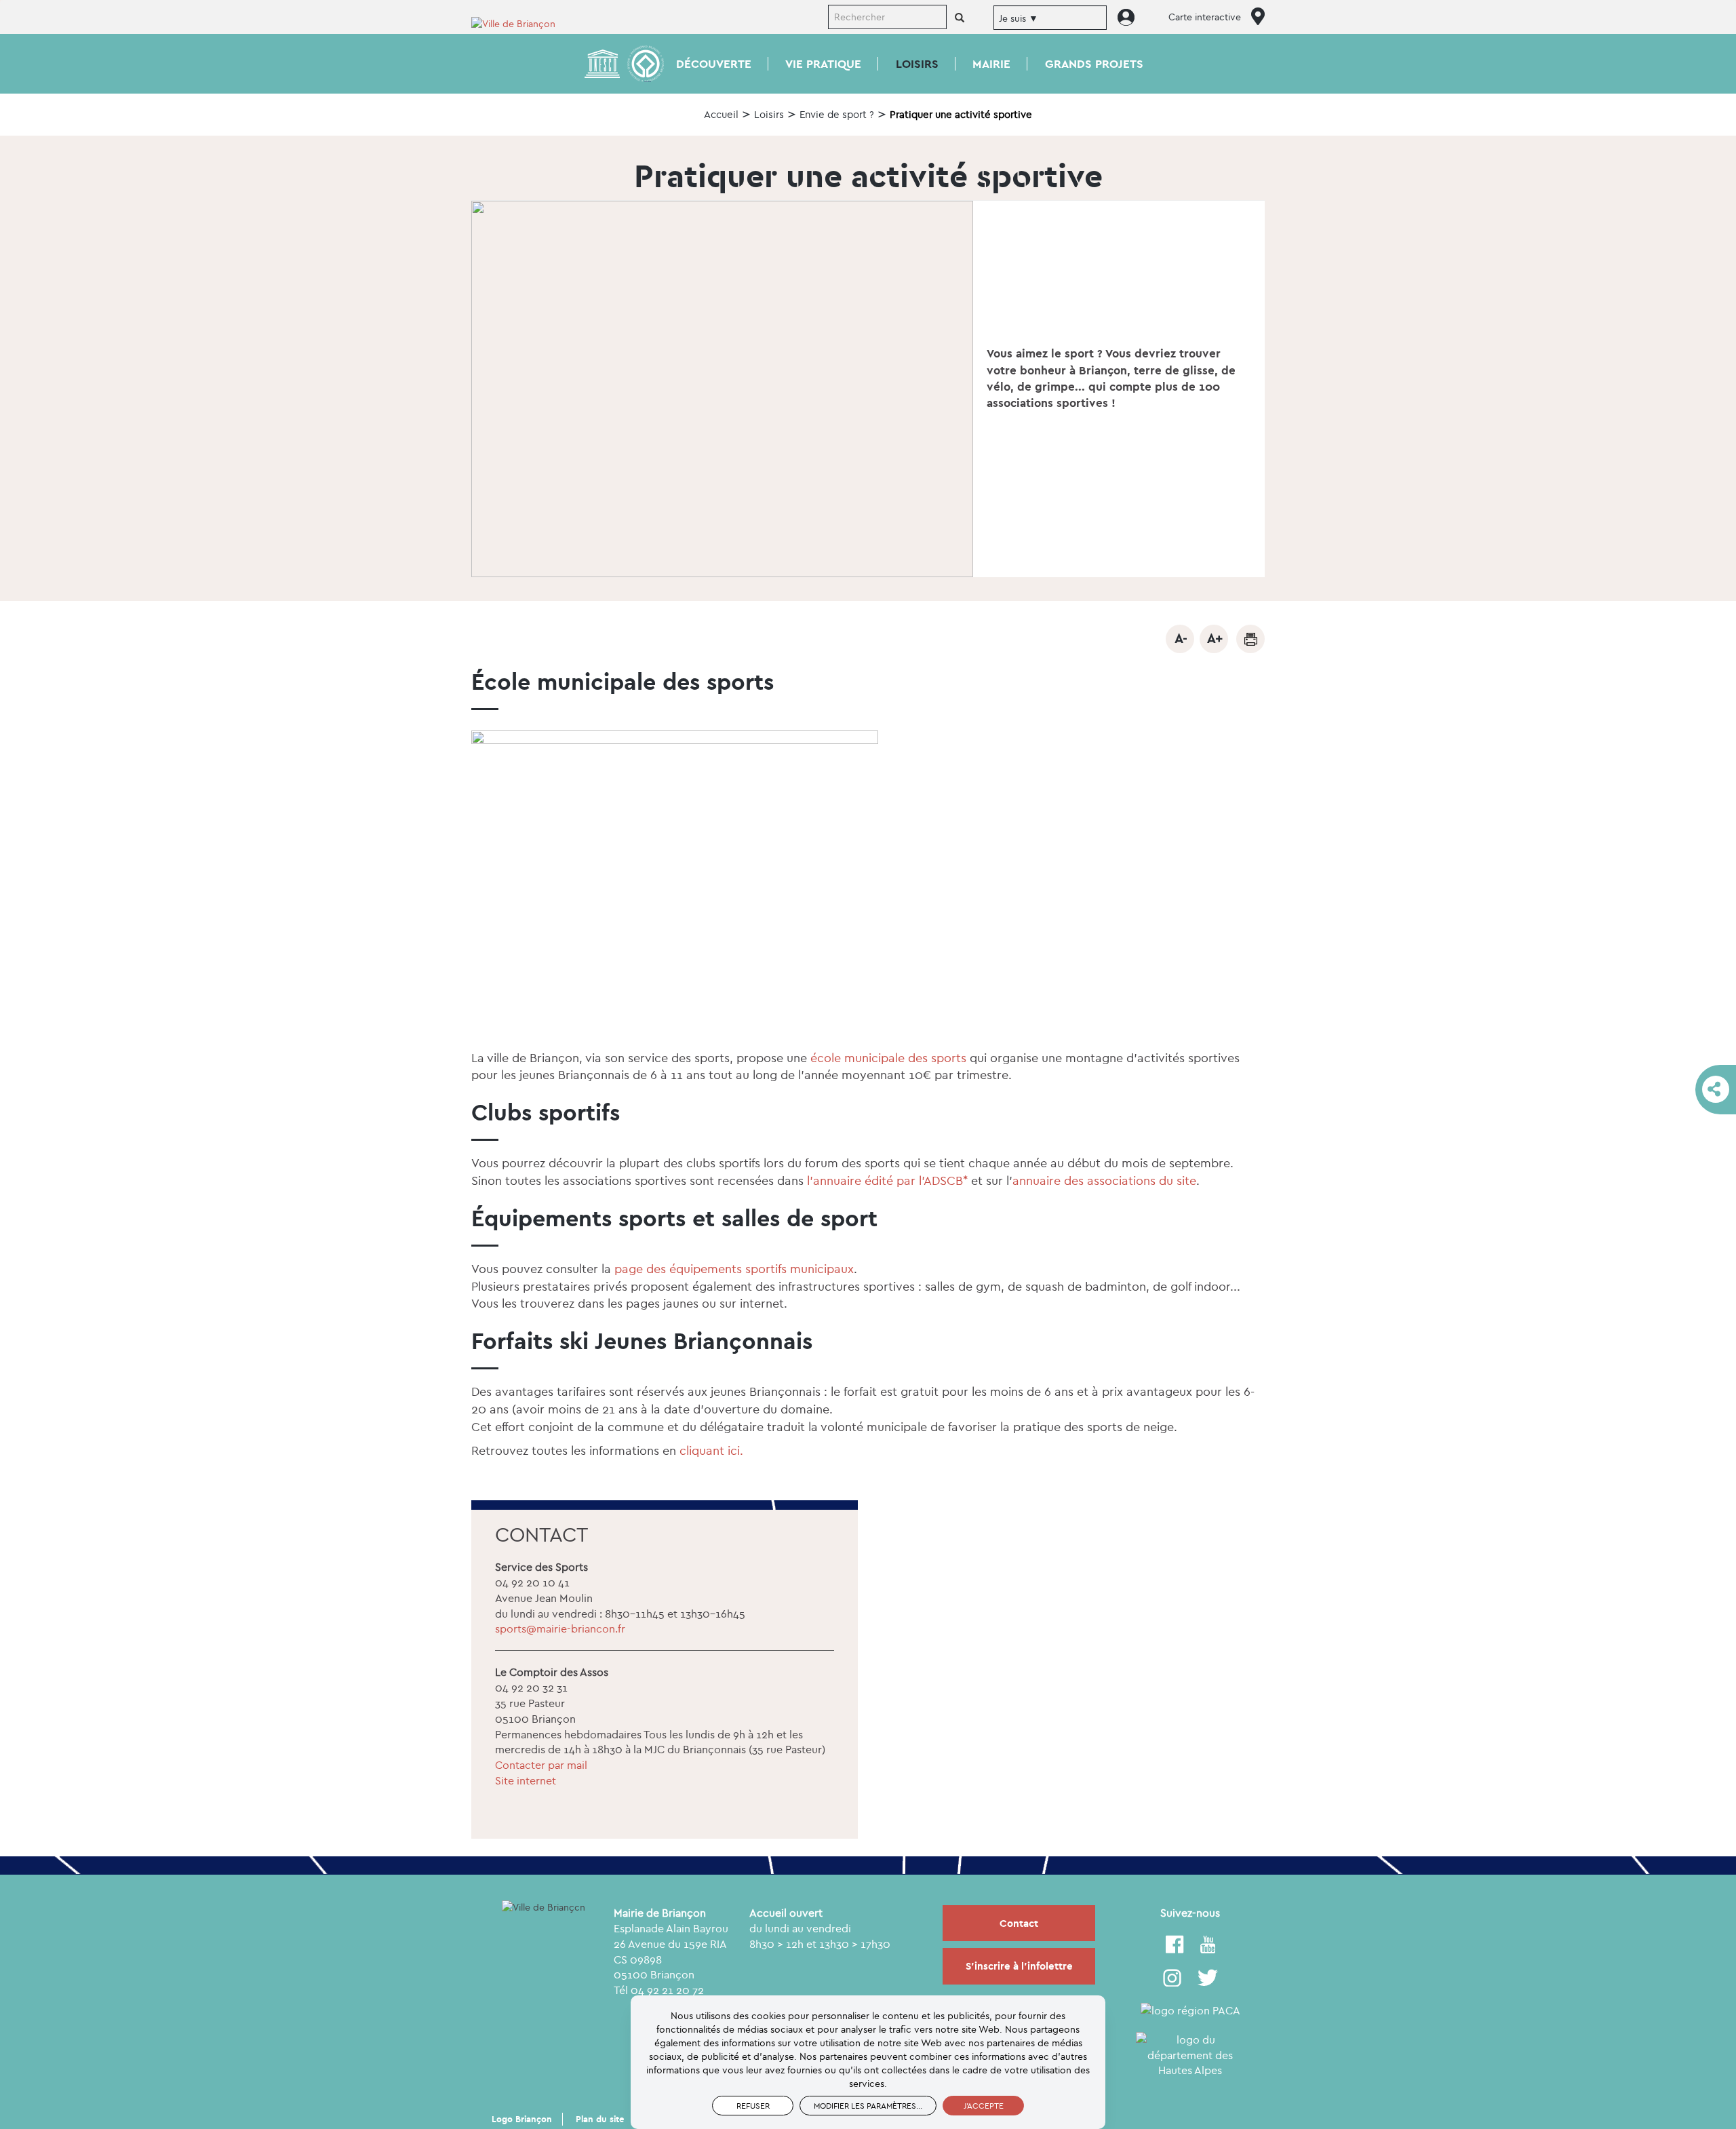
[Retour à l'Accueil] (522, 23)
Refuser (753, 2106)
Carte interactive (1205, 17)
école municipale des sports (888, 1058)
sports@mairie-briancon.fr (560, 1628)
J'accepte (984, 2106)
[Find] (960, 18)
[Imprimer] (1250, 639)
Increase (1214, 639)
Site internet (526, 1780)
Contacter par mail (541, 1765)
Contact (1019, 1923)
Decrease (1180, 639)
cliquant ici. (711, 1450)
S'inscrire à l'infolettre (1019, 1966)
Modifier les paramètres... (868, 2106)
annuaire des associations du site (1104, 1180)
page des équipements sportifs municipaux (734, 1269)
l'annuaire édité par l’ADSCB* (887, 1180)
